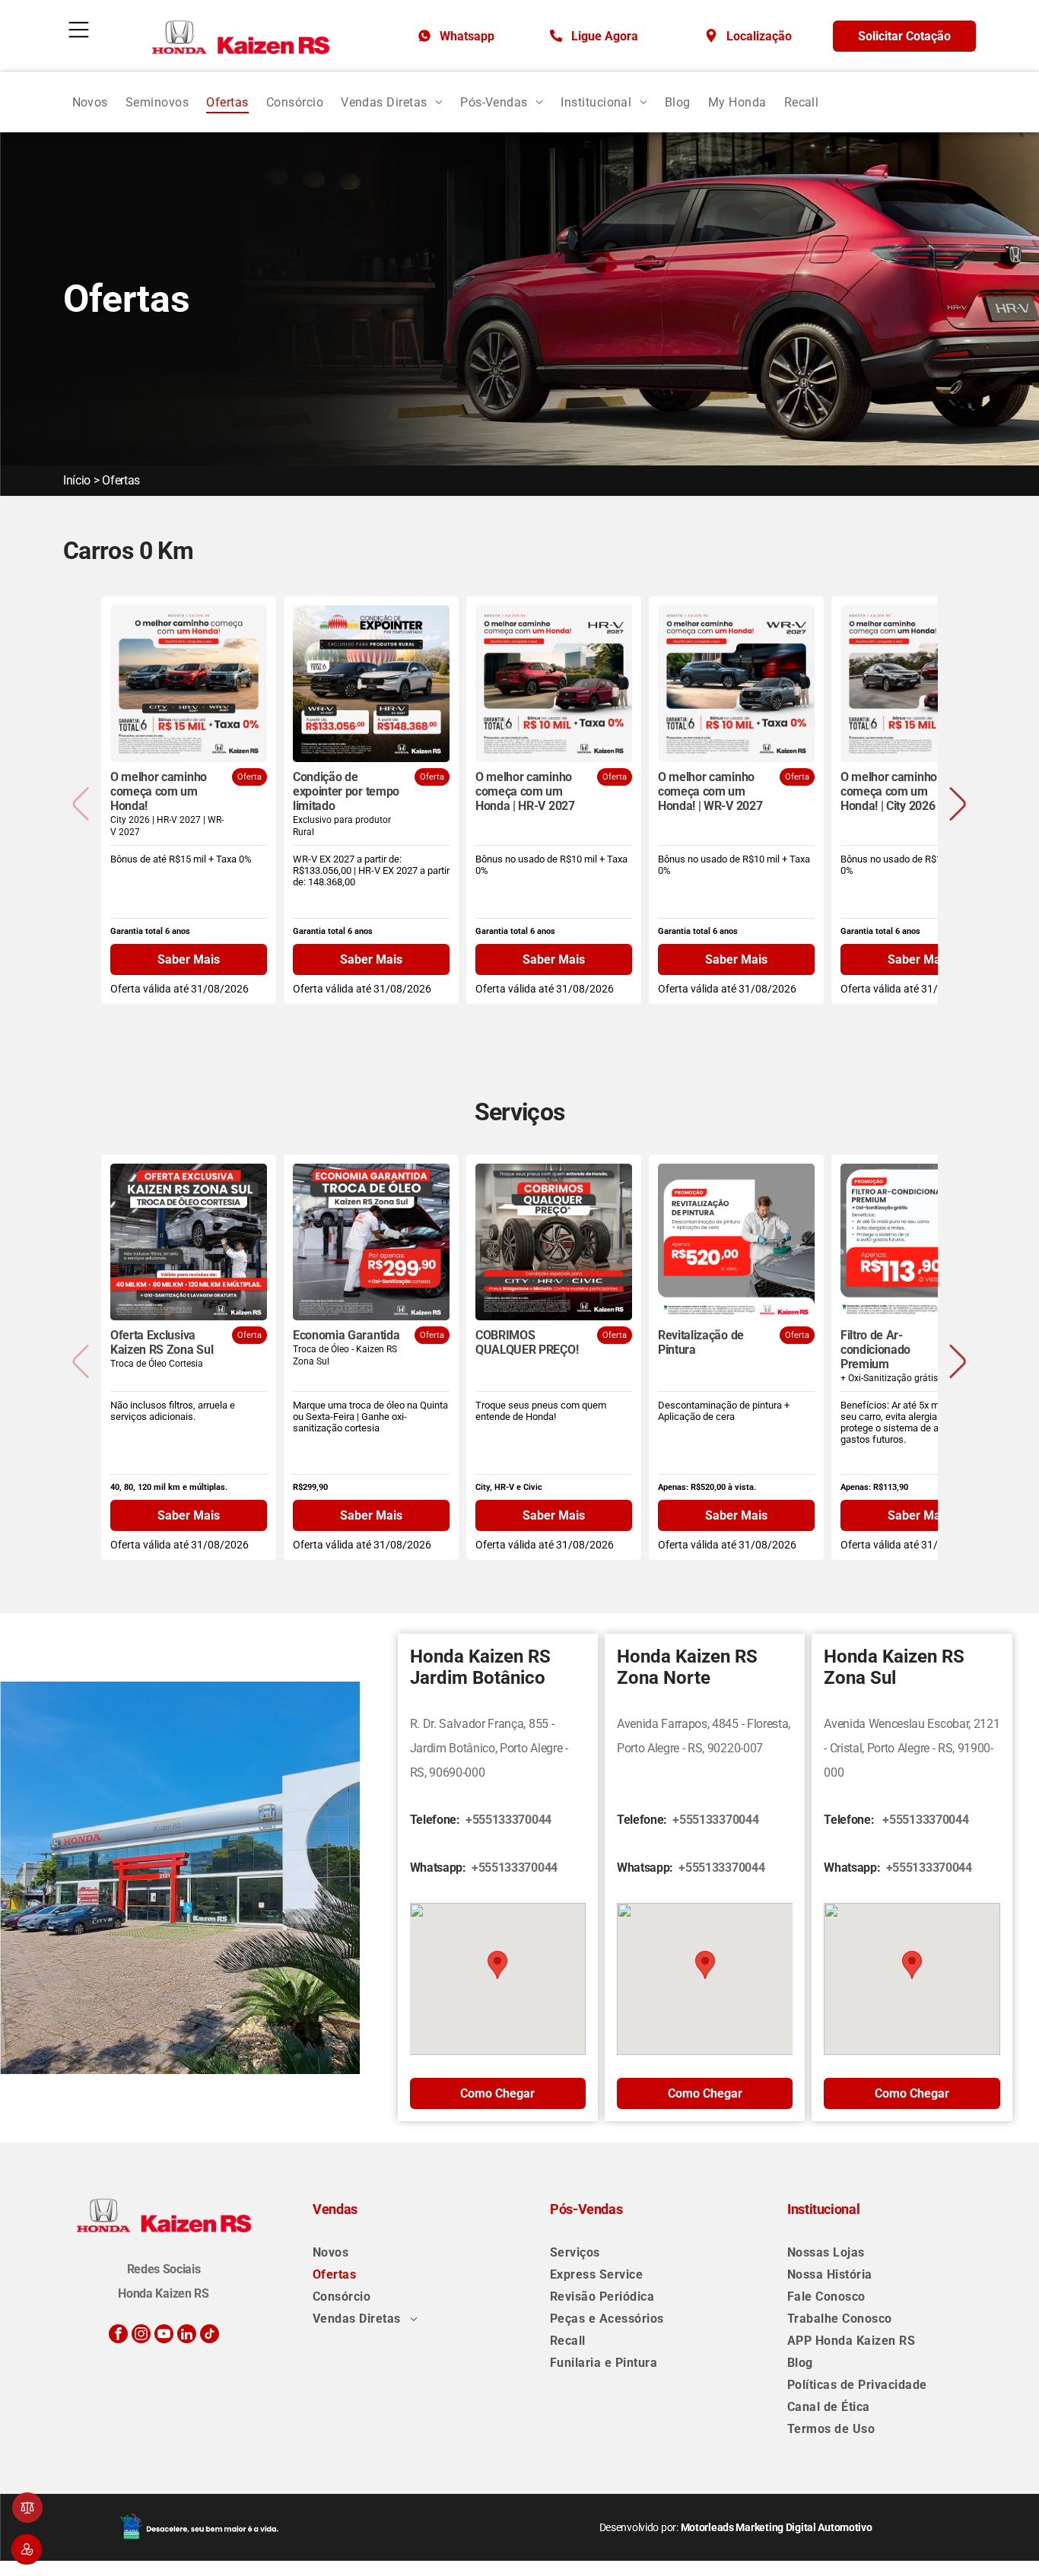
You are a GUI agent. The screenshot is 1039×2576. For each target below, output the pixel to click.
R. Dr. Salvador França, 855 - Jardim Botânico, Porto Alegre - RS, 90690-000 (489, 1748)
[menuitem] (90, 102)
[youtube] (164, 2336)
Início (77, 480)
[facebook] (118, 2336)
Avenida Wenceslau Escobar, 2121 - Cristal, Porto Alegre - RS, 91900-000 (912, 1748)
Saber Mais (189, 959)
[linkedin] (187, 2336)
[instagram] (141, 2336)
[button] (958, 804)
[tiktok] (210, 2336)
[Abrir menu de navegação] (79, 30)
